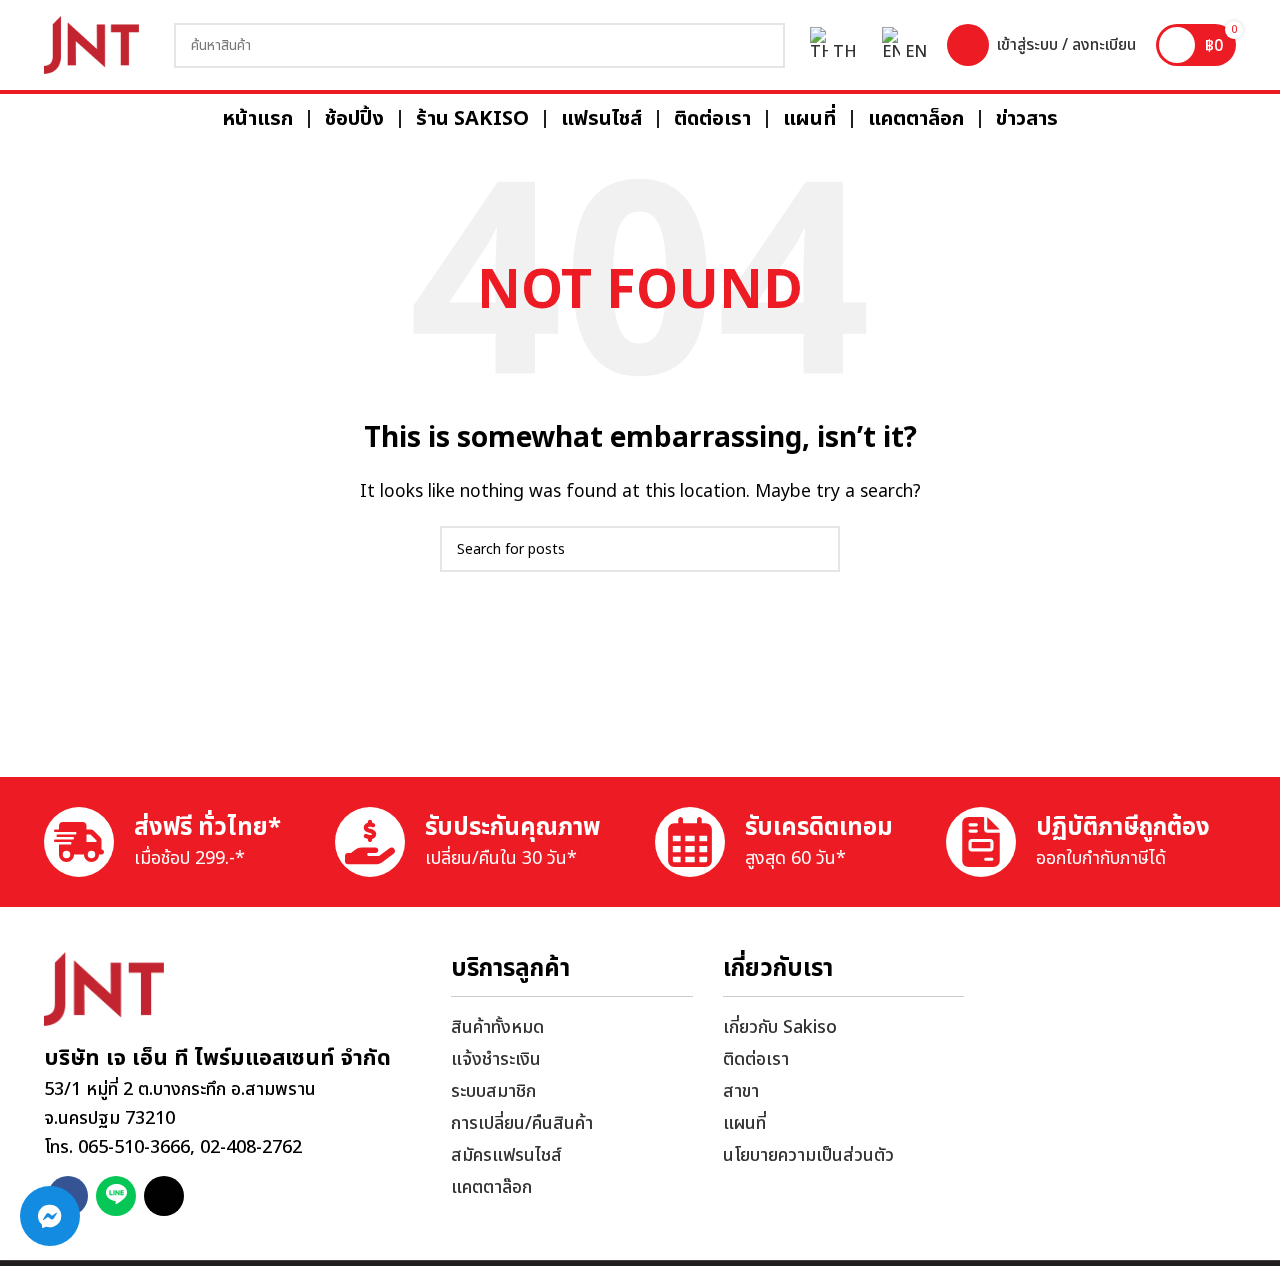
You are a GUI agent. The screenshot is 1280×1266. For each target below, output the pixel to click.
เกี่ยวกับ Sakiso (780, 1027)
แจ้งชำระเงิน (496, 1059)
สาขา (741, 1091)
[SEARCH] (762, 45)
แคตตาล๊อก (491, 1187)
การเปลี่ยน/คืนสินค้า (522, 1123)
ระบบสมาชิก (493, 1091)
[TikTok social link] (164, 1196)
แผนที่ (744, 1123)
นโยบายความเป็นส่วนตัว (808, 1155)
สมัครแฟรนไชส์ (506, 1155)
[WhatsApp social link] (116, 1196)
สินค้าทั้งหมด (497, 1027)
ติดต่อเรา (756, 1059)
